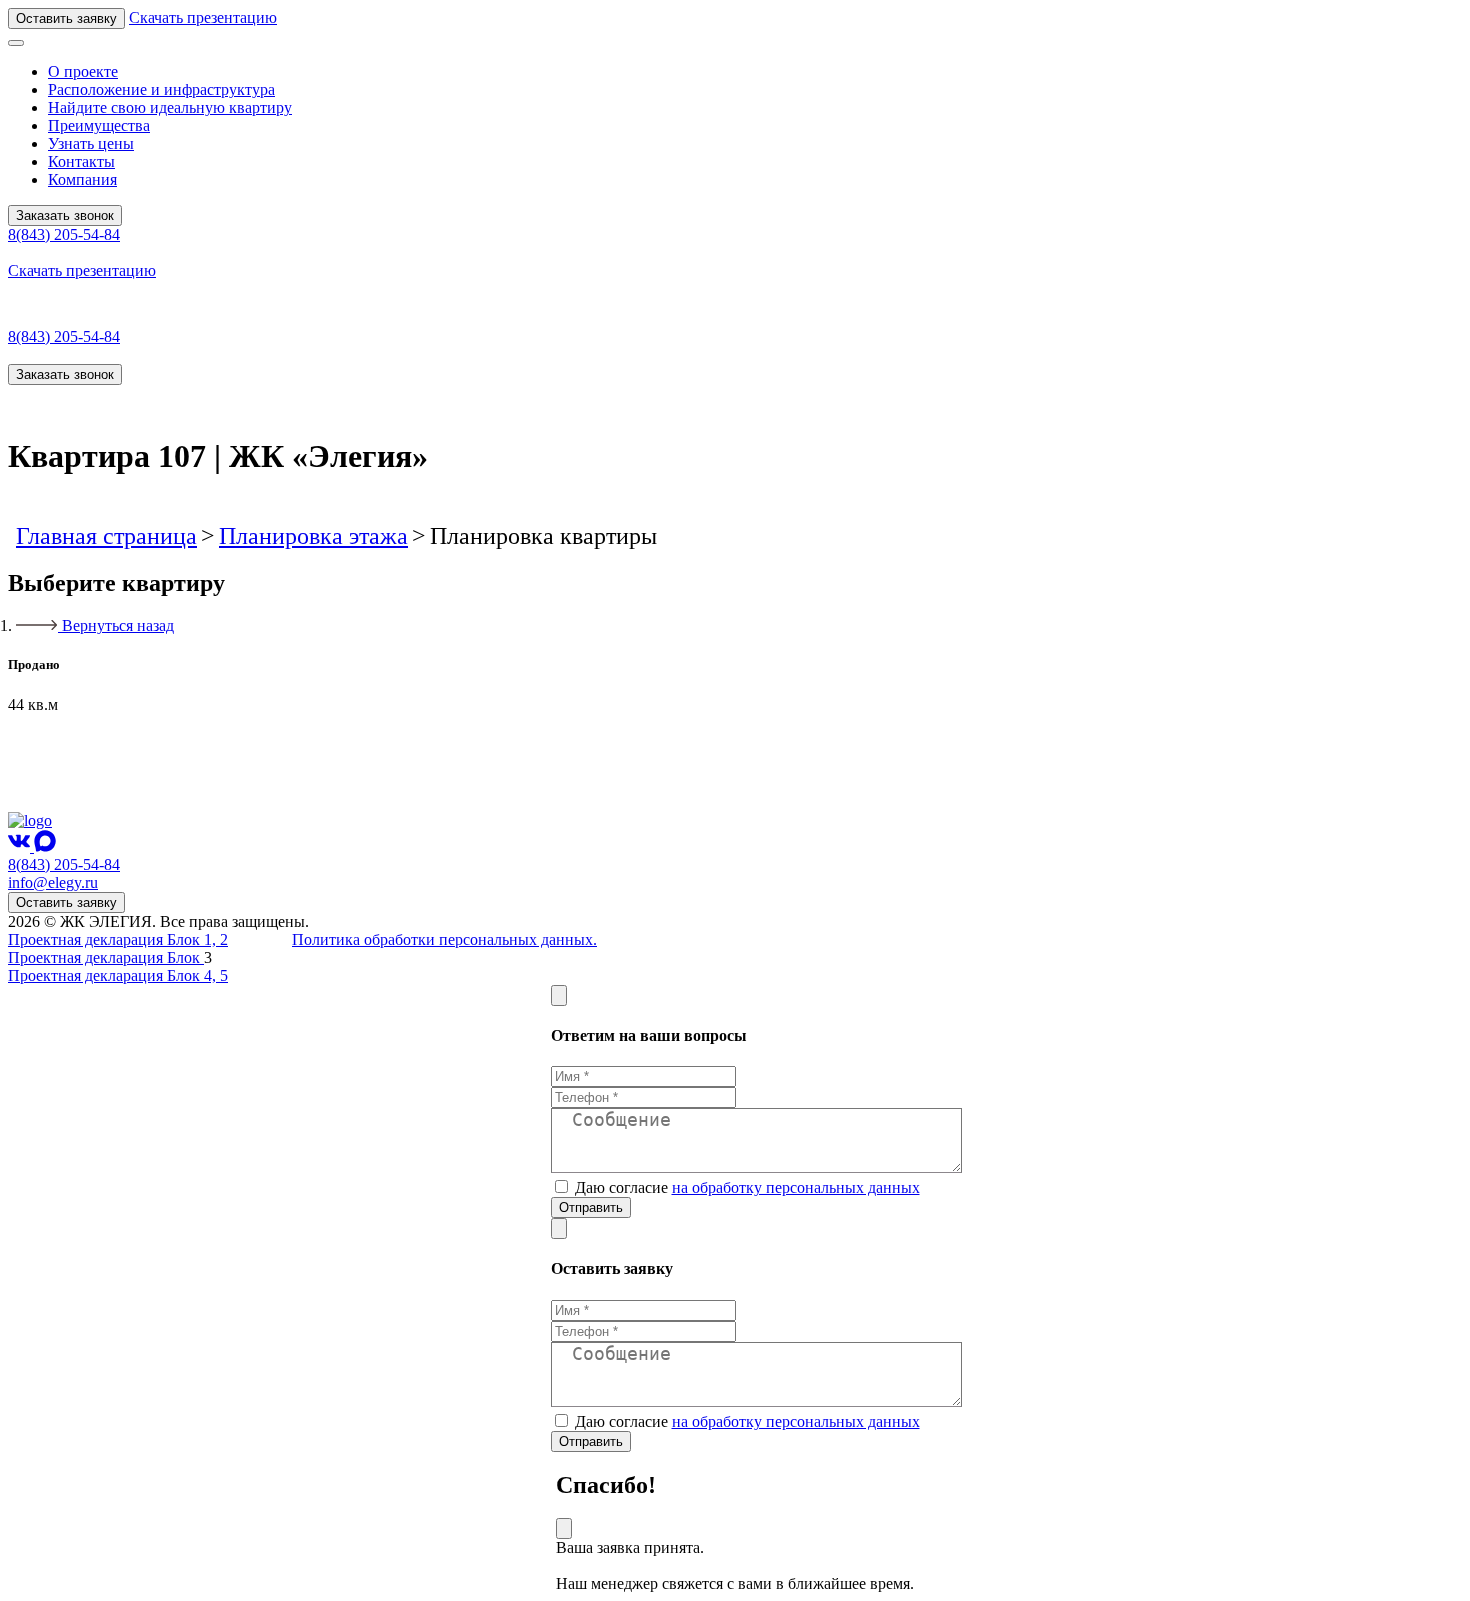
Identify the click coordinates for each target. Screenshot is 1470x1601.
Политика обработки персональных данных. (444, 939)
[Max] (45, 846)
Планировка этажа (313, 536)
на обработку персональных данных (796, 1187)
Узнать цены (91, 143)
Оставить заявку (66, 18)
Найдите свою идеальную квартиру (170, 107)
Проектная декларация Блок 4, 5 (118, 975)
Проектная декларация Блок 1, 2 (118, 939)
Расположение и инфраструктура (161, 89)
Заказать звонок (65, 215)
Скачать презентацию (203, 17)
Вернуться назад (118, 625)
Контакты (81, 161)
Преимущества (99, 125)
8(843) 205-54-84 (64, 234)
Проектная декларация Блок (106, 957)
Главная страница (106, 536)
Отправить (591, 1207)
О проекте (83, 71)
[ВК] (21, 846)
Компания (82, 179)
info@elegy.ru (53, 882)
